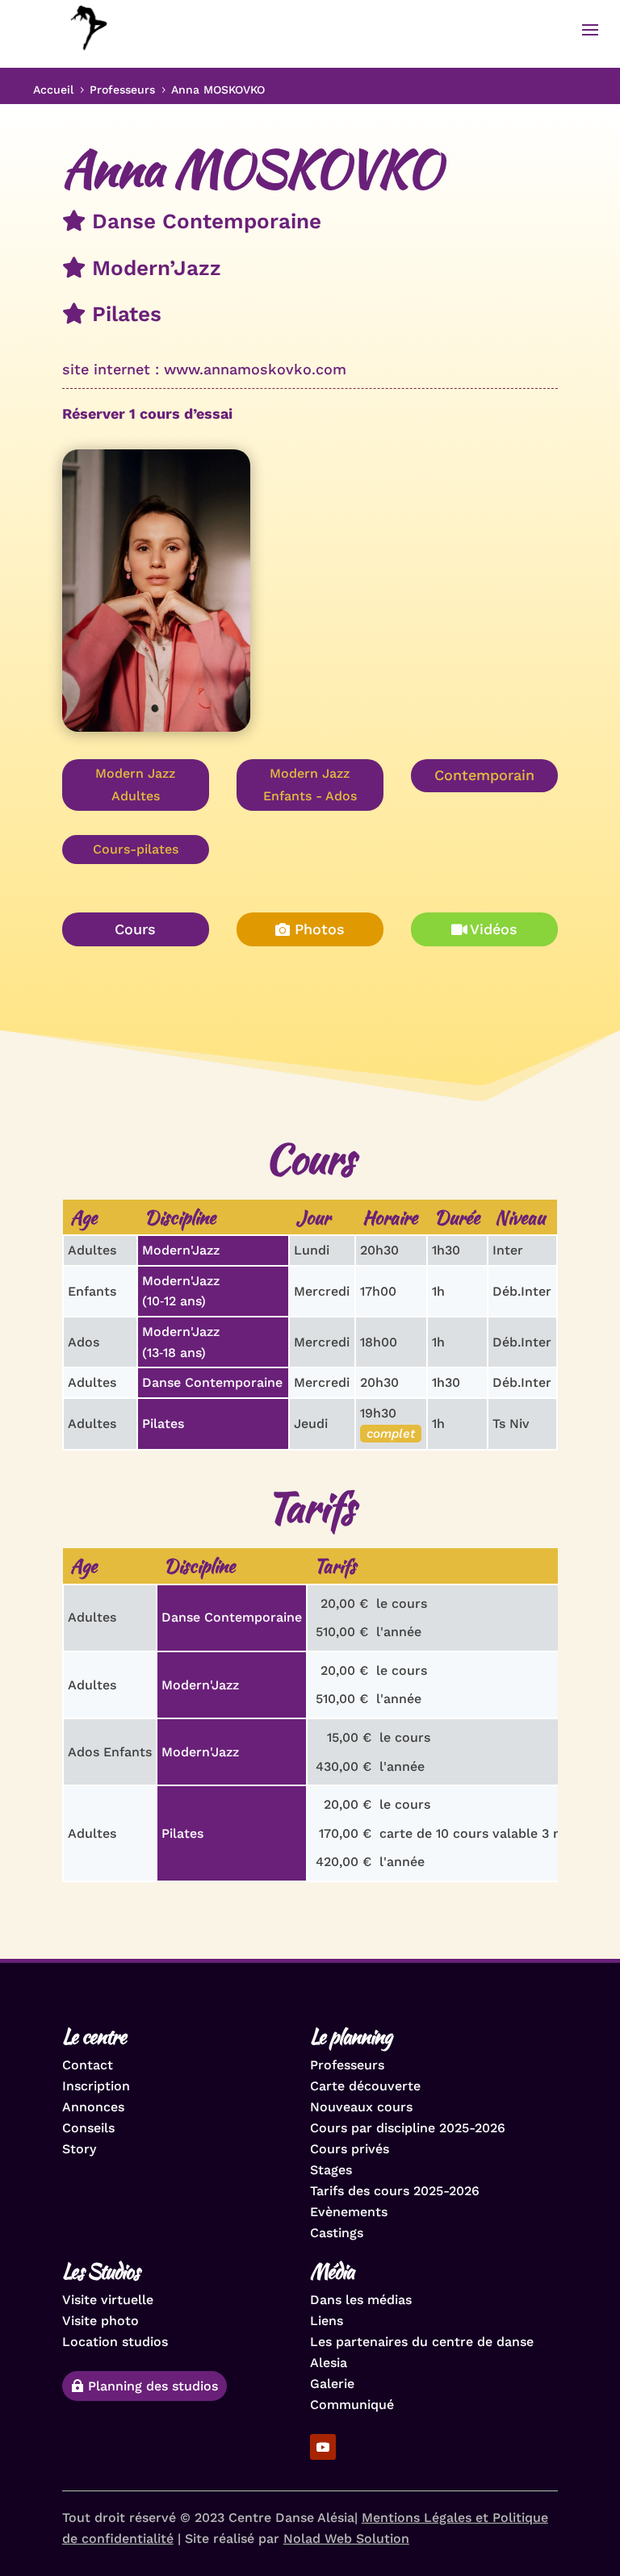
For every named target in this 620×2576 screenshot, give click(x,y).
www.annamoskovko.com (255, 369)
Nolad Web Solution (346, 2538)
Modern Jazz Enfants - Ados (310, 784)
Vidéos (494, 929)
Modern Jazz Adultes (135, 784)
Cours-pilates (136, 849)
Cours (135, 929)
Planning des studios (153, 2386)
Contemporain (484, 775)
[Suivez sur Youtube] (323, 2447)
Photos (320, 929)
